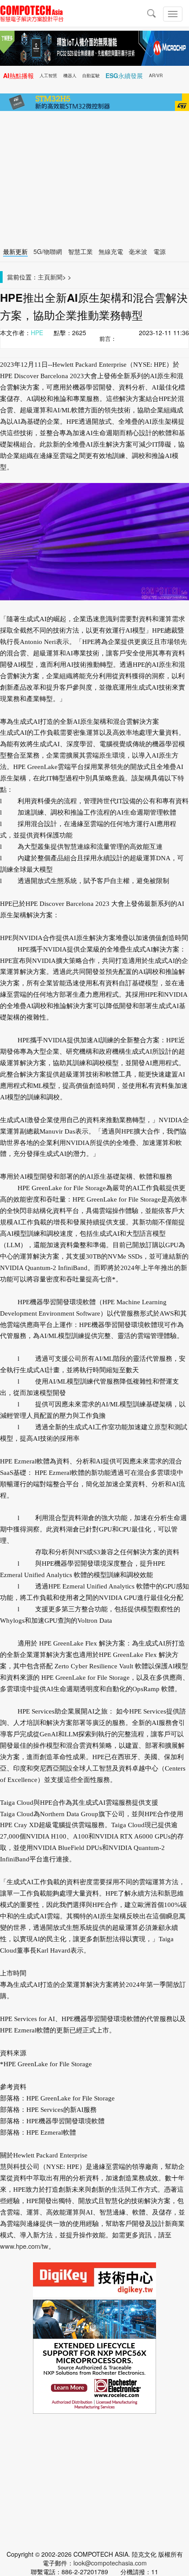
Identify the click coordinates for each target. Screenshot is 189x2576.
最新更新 (15, 251)
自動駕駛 (91, 75)
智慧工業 (80, 251)
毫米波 (138, 251)
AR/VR (156, 75)
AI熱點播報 (18, 75)
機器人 (70, 75)
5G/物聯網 (48, 251)
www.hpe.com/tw (24, 2246)
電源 (160, 251)
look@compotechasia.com (110, 2563)
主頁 (44, 277)
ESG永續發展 (124, 75)
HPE (37, 333)
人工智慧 (48, 75)
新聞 (56, 277)
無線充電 (111, 251)
